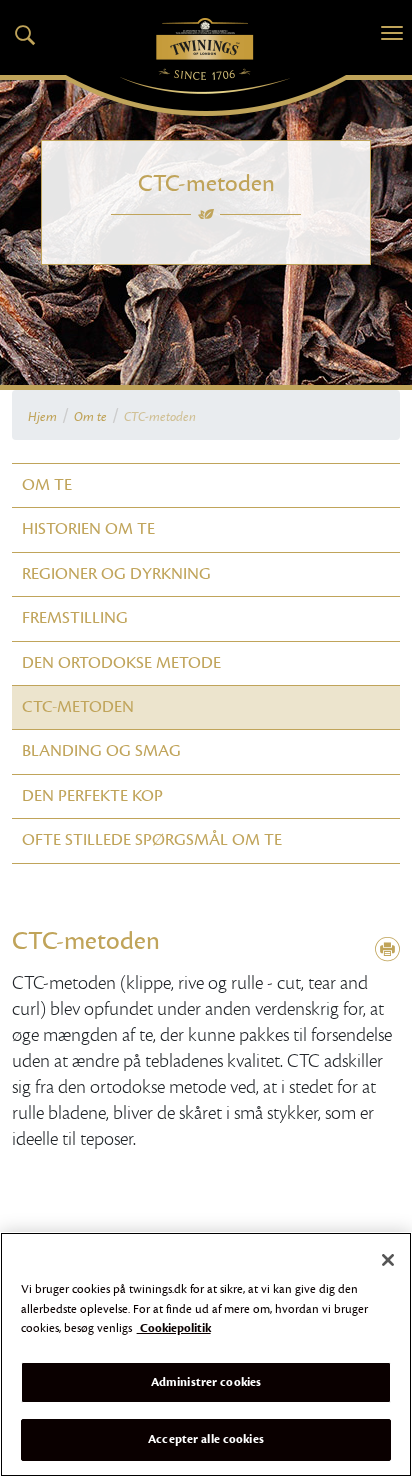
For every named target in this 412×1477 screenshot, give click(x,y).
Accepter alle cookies (206, 1439)
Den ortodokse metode (121, 663)
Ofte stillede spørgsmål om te (152, 840)
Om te (90, 417)
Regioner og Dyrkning (116, 574)
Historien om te (88, 529)
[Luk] (388, 1260)
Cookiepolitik (174, 1328)
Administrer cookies (206, 1382)
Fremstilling (75, 618)
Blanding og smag (101, 751)
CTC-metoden (78, 707)
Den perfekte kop (92, 796)
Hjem (42, 417)
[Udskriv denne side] (387, 950)
